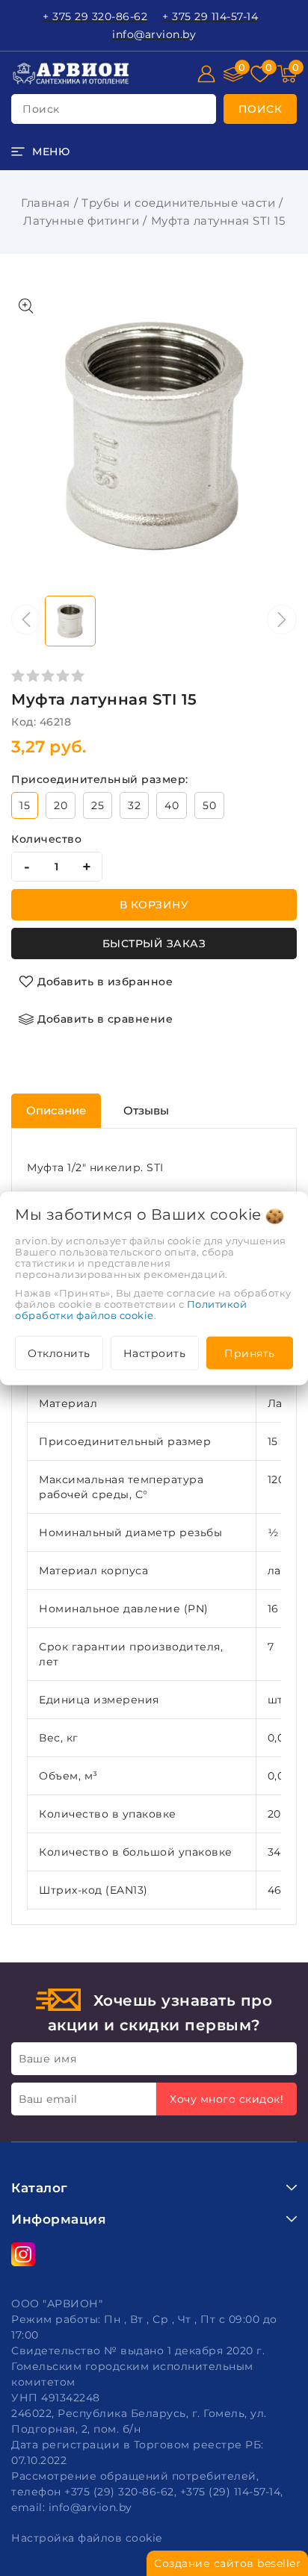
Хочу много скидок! (227, 2099)
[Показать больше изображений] (26, 306)
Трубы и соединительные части (178, 203)
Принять (250, 1353)
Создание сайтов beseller (227, 2563)
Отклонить (59, 1353)
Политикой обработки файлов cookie (131, 1309)
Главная (46, 203)
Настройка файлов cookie (87, 2538)
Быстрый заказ (154, 944)
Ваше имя (47, 2059)
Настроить (155, 1353)
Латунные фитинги (81, 221)
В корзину (154, 905)
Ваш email (48, 2099)
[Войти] (206, 74)
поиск (41, 109)
